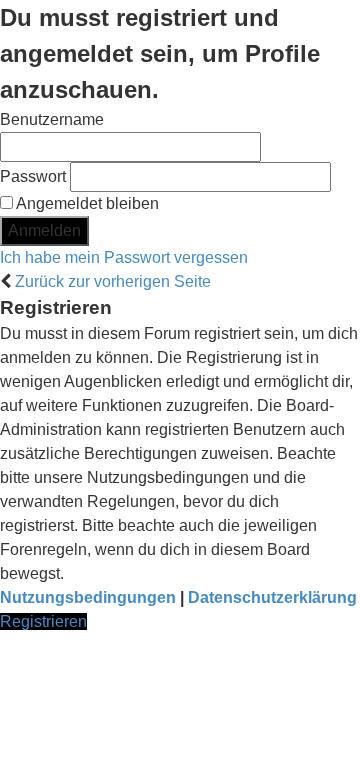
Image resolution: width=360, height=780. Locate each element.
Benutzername (52, 119)
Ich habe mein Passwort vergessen (124, 257)
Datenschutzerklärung (272, 597)
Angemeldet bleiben (86, 203)
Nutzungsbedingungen (88, 597)
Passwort (33, 176)
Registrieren (43, 621)
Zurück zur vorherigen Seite (113, 281)
